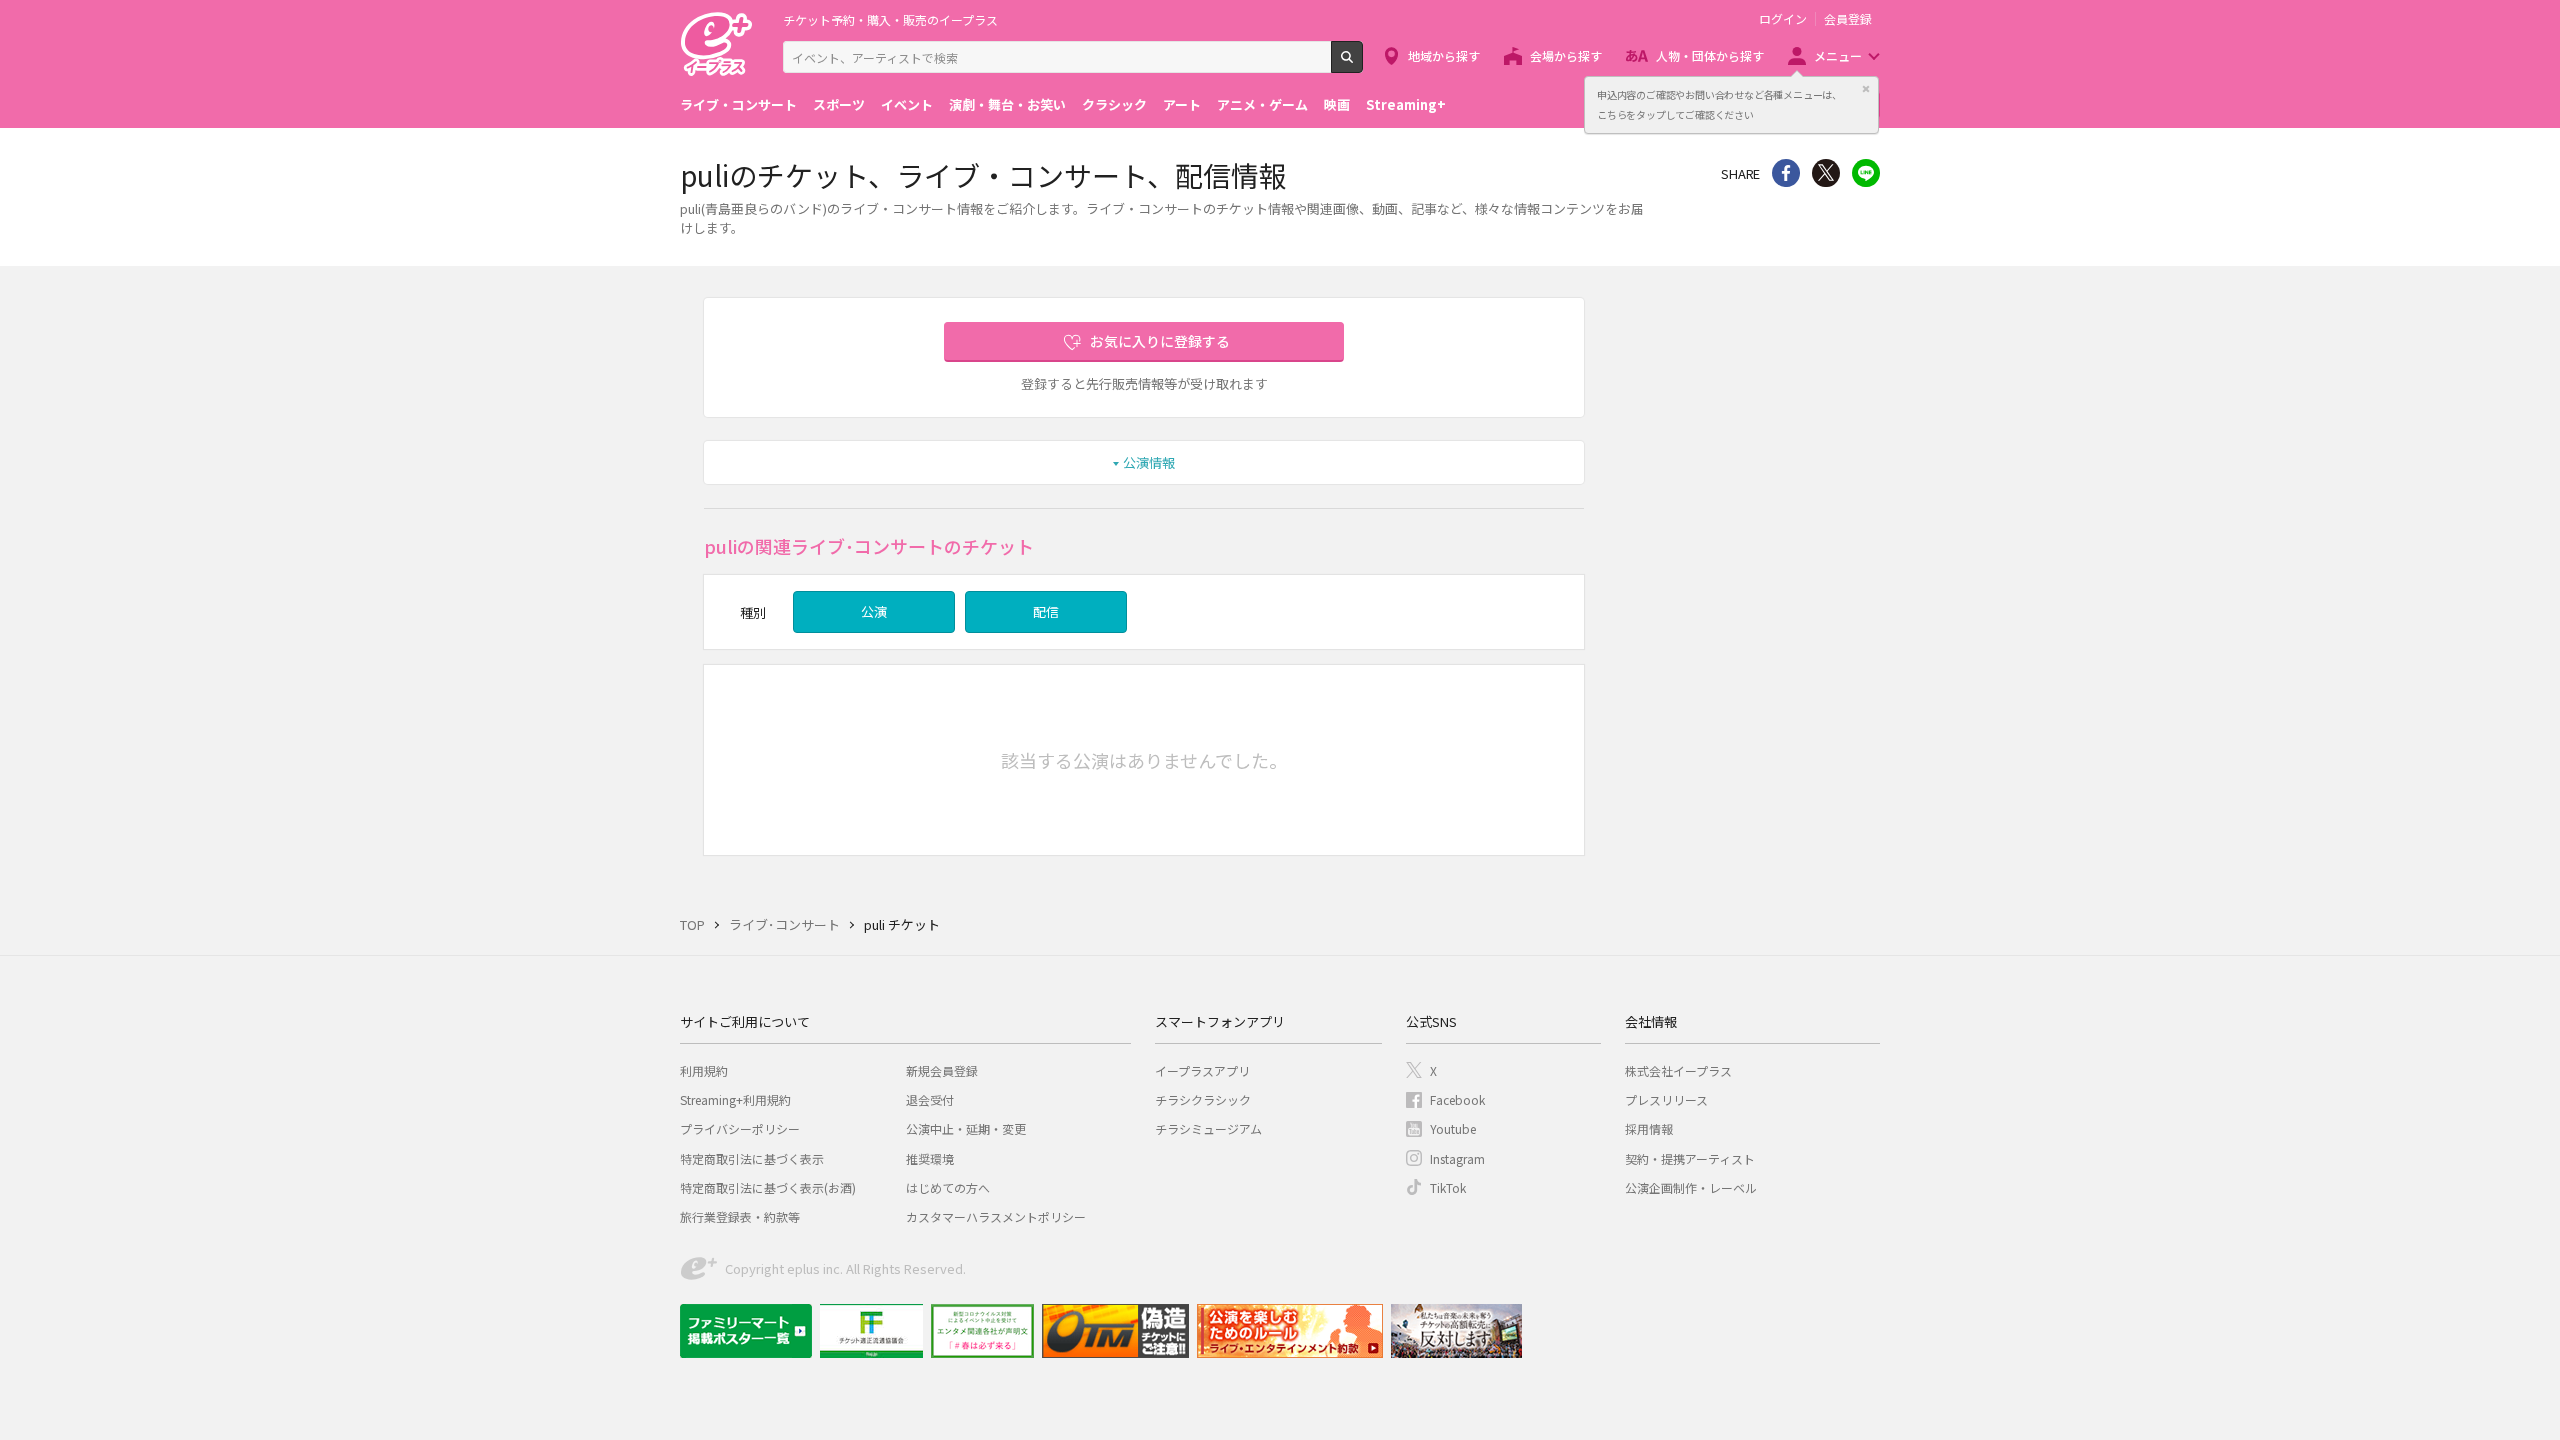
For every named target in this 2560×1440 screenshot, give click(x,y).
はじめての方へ (948, 1187)
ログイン (1783, 19)
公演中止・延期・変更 (966, 1128)
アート (1182, 104)
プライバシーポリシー (740, 1128)
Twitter (1826, 173)
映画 (1337, 104)
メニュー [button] (1838, 55)
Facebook (1457, 1099)
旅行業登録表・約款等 (740, 1216)
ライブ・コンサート (738, 104)
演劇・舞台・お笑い (1007, 104)
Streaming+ (1406, 104)
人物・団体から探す (1710, 55)
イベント (907, 104)
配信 (1046, 611)
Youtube (1453, 1128)
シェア (1786, 173)
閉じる (1866, 89)
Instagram (1457, 1158)
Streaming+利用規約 (735, 1099)
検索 (1362, 65)
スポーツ (839, 104)
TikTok (1448, 1187)
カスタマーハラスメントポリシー (996, 1216)
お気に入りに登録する (1160, 341)
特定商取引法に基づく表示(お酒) (768, 1187)
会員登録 (1848, 19)
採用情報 (1649, 1128)
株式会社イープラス (1678, 1070)
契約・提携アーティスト (1690, 1158)
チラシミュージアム (1208, 1128)
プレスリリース (1666, 1099)
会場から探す (1566, 55)
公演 (874, 611)
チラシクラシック (1203, 1099)
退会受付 (930, 1099)
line (1866, 173)
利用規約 (704, 1070)
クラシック (1114, 104)
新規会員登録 (942, 1070)
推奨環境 (930, 1158)
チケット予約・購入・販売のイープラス (890, 19)
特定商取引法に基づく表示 (752, 1158)
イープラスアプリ (1202, 1070)
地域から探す (1444, 55)
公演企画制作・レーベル (1691, 1187)
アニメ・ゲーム (1262, 104)
